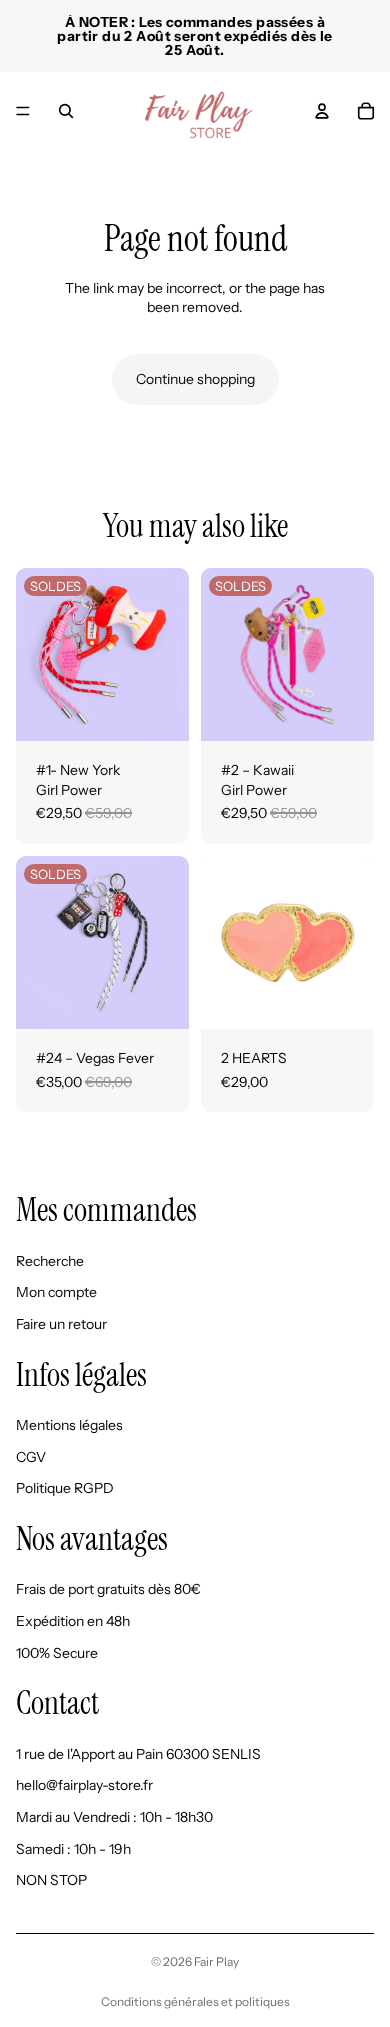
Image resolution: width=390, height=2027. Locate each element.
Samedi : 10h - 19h (73, 1848)
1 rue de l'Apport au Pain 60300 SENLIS (138, 1754)
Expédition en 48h (73, 1621)
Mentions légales (69, 1425)
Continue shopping (195, 379)
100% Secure (57, 1653)
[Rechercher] (66, 111)
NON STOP (51, 1880)
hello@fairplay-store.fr (84, 1785)
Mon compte (56, 1292)
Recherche (50, 1261)
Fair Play (216, 1961)
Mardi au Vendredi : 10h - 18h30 (114, 1817)
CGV (31, 1457)
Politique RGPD (65, 1488)
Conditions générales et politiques (195, 2001)
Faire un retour (61, 1324)
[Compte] (322, 111)
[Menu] (23, 111)
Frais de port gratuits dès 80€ (108, 1589)
